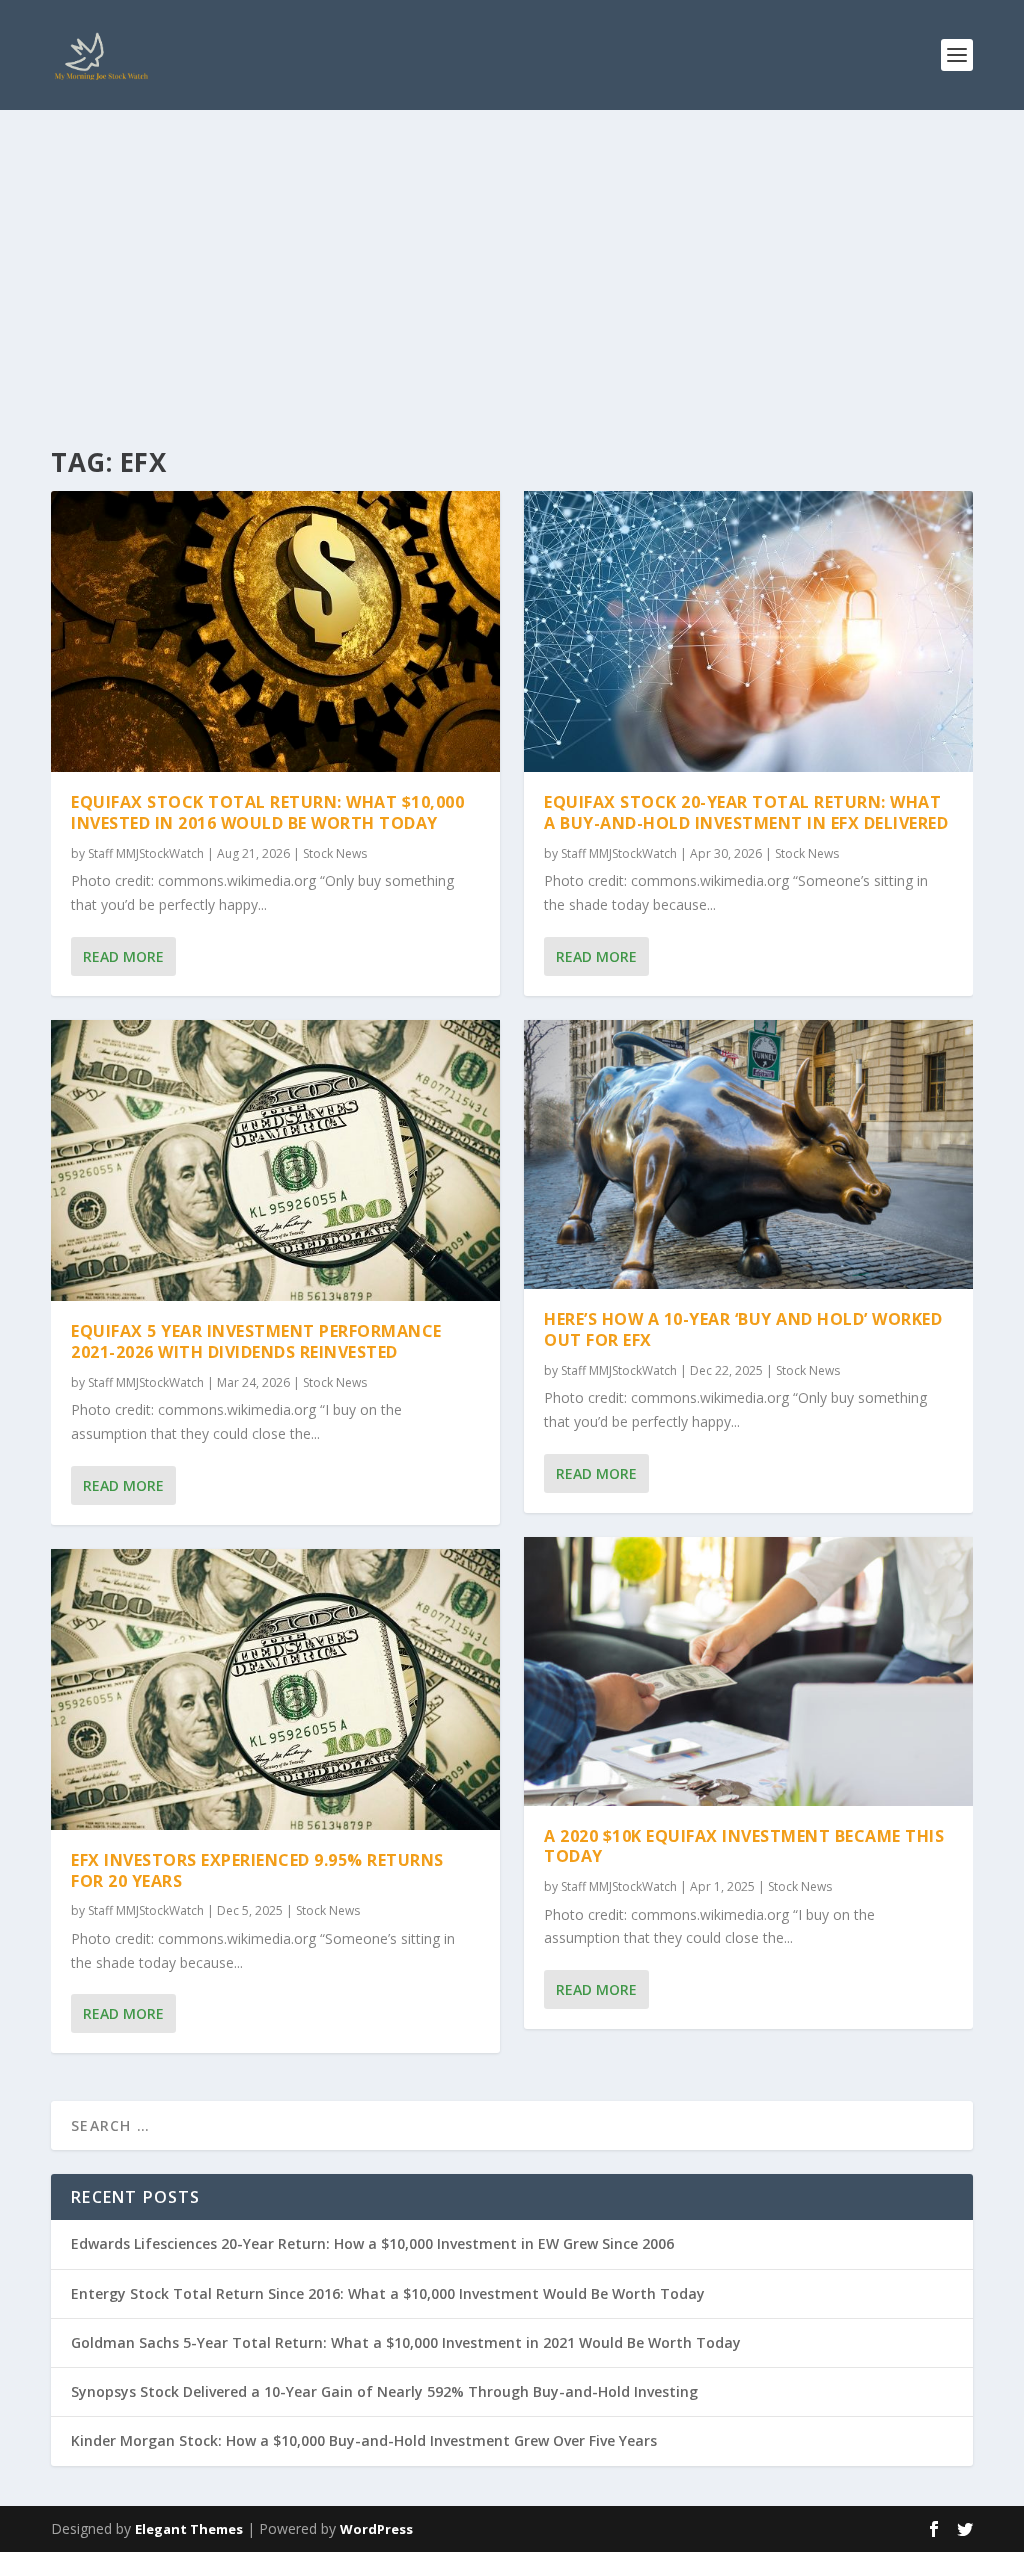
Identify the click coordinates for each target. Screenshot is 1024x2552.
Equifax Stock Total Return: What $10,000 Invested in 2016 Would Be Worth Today (267, 812)
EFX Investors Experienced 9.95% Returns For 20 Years (257, 1870)
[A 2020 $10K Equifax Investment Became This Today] (748, 1671)
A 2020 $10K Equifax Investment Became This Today (744, 1846)
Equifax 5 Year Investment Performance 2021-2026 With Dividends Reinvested (256, 1341)
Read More (123, 956)
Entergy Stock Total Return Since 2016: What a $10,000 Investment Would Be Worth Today (388, 2293)
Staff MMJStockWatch (146, 853)
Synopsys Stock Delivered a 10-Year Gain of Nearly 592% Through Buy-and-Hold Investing (384, 2391)
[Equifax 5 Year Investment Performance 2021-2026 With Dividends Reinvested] (275, 1160)
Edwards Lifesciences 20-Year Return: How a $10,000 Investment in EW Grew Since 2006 (372, 2243)
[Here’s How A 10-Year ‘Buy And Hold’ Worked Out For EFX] (748, 1154)
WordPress (376, 2529)
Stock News (335, 853)
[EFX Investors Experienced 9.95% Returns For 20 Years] (275, 1689)
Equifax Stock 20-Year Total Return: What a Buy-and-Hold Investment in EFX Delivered (746, 812)
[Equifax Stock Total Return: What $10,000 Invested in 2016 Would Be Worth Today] (275, 631)
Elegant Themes (189, 2529)
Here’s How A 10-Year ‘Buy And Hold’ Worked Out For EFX (743, 1329)
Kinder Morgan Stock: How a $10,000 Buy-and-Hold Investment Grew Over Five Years (364, 2440)
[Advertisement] (512, 260)
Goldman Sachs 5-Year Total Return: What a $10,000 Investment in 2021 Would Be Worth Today (406, 2342)
